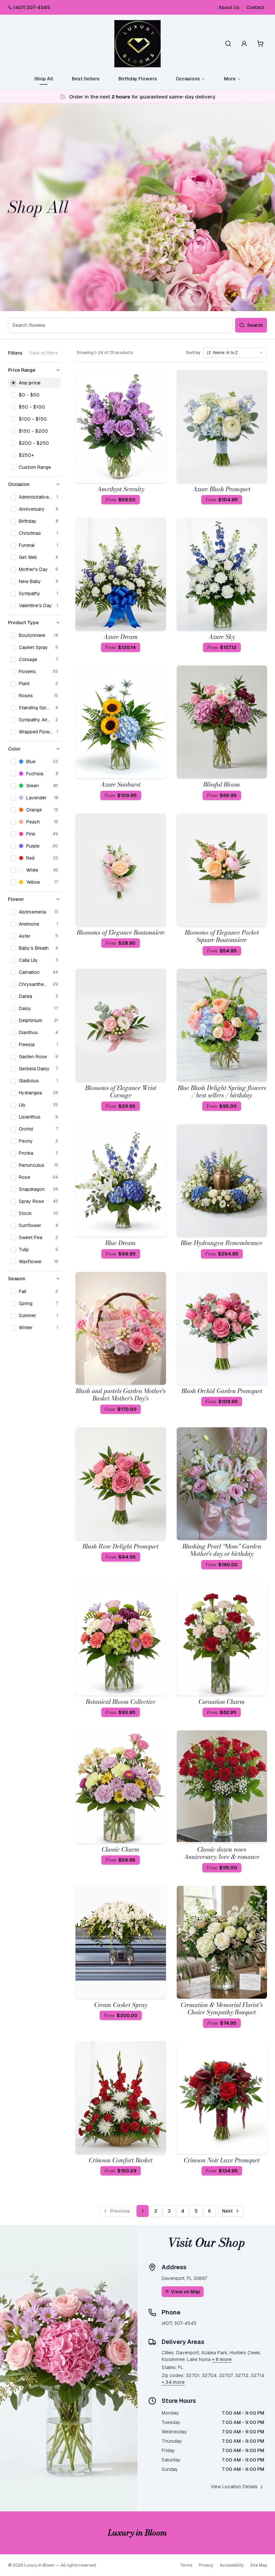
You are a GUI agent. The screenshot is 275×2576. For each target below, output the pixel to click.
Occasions (188, 79)
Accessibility (232, 2565)
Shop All (44, 79)
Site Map (259, 2565)
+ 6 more (222, 2359)
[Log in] (244, 44)
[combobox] (235, 353)
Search (255, 325)
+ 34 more (173, 2382)
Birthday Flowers (138, 79)
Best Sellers (86, 79)
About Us (229, 7)
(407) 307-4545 (32, 7)
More (230, 79)
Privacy (206, 2565)
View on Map (186, 2292)
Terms (186, 2565)
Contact (255, 7)
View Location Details (234, 2487)
